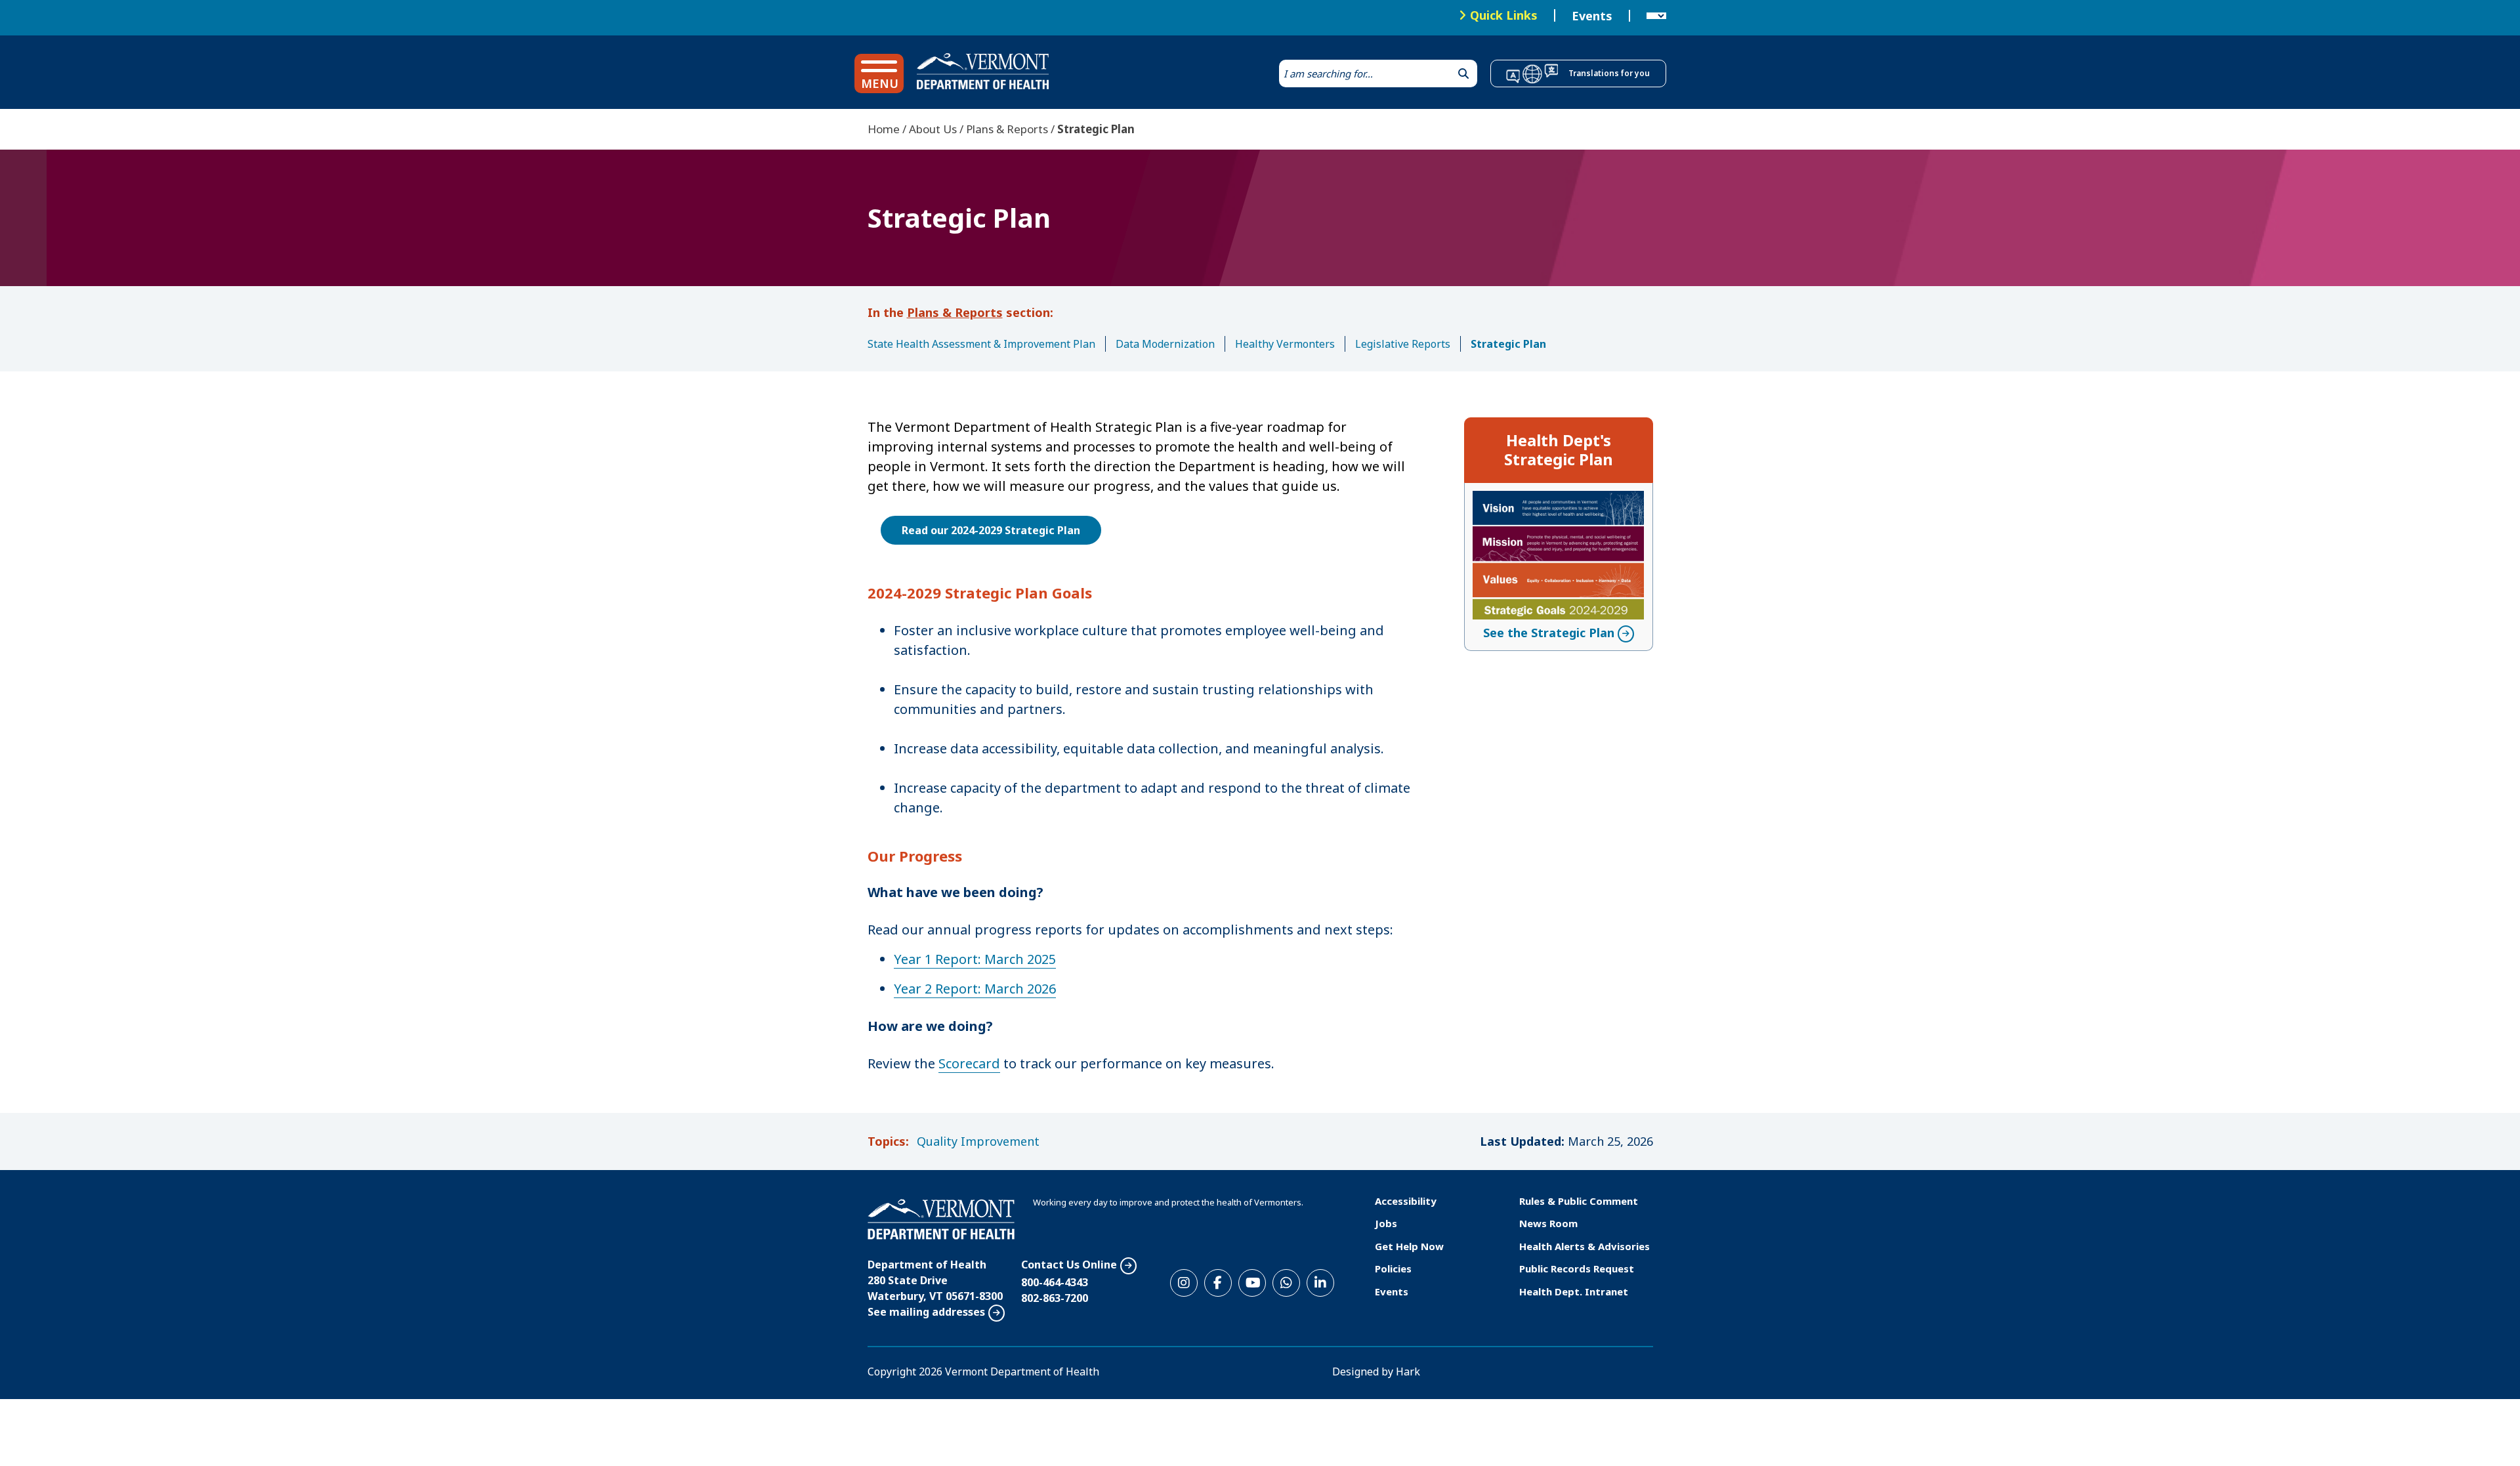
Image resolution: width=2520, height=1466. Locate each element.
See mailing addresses (926, 1312)
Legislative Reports (1403, 344)
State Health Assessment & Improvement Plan (981, 344)
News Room (1548, 1223)
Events (1592, 16)
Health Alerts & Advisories (1585, 1246)
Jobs (1386, 1223)
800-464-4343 (1055, 1282)
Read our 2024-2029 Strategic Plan (991, 530)
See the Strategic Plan (1549, 633)
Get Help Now (1409, 1246)
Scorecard (969, 1063)
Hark (1408, 1372)
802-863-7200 (1055, 1298)
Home (884, 129)
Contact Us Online (1069, 1265)
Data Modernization (1165, 344)
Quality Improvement (978, 1141)
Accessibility (1406, 1201)
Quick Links (1504, 15)
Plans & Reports (1007, 129)
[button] (879, 73)
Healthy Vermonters (1285, 344)
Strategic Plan (1508, 344)
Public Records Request (1577, 1268)
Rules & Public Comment (1579, 1201)
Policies (1393, 1268)
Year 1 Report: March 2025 (975, 959)
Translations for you (1609, 73)
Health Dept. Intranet (1574, 1291)
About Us (933, 129)
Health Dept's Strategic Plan (1559, 450)
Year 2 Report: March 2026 (975, 989)
